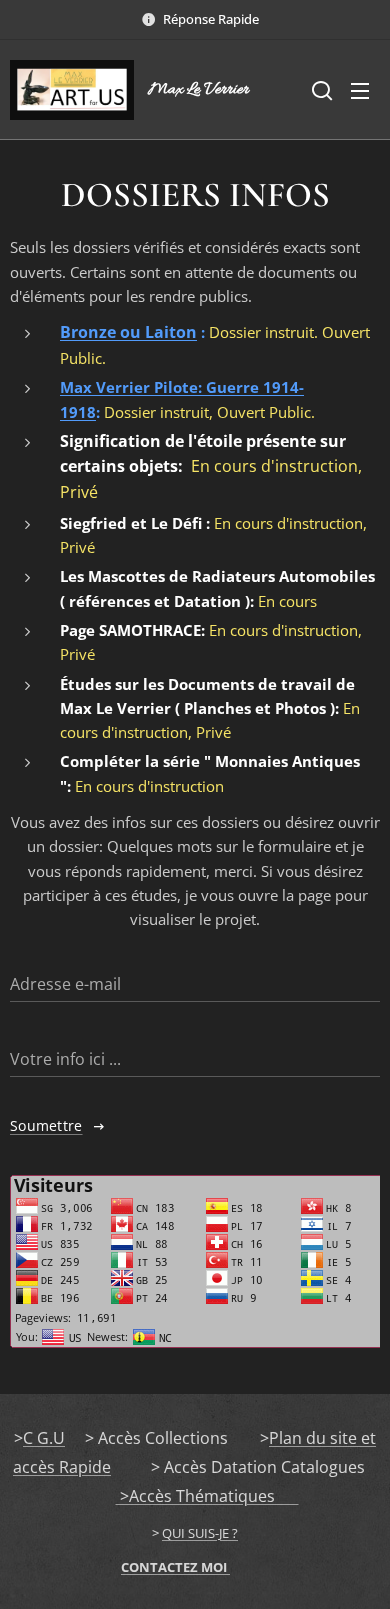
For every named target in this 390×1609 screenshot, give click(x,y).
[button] (320, 90)
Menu (360, 90)
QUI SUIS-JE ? (200, 1533)
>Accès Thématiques (207, 1496)
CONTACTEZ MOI (175, 1567)
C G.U (44, 1438)
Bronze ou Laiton (128, 332)
